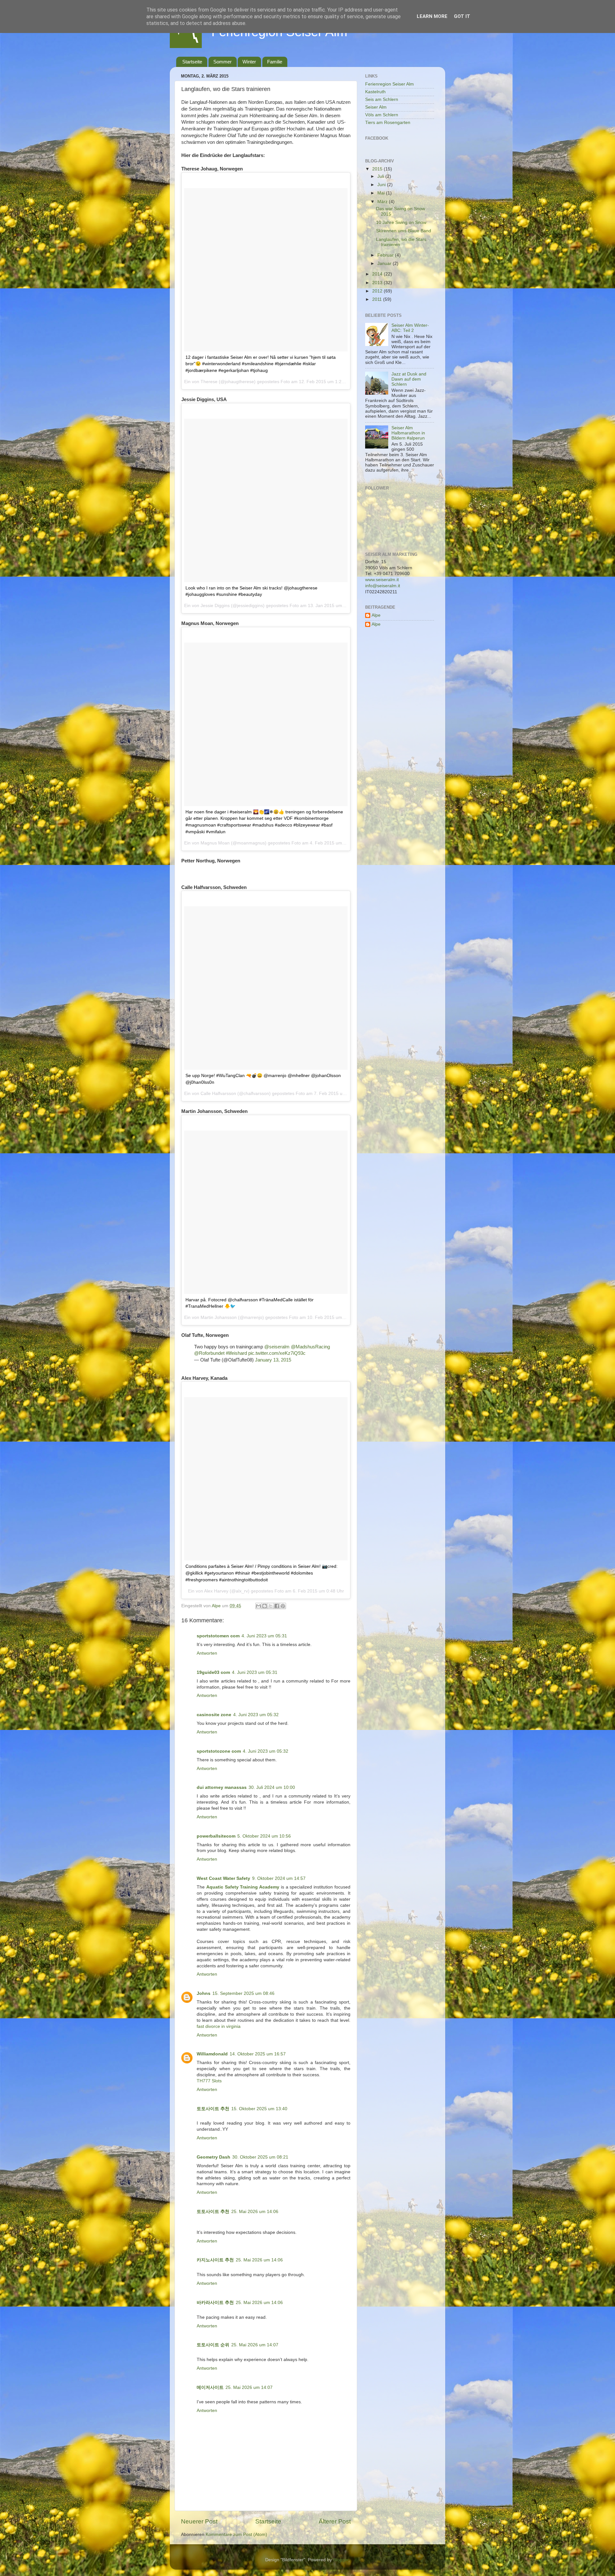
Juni (382, 185)
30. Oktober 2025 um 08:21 (260, 2157)
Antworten (207, 1653)
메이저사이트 (210, 2387)
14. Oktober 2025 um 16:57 (258, 2054)
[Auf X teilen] (271, 1606)
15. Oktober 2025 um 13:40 (259, 2109)
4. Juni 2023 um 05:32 (256, 1715)
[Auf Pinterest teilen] (283, 1606)
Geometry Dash (213, 2157)
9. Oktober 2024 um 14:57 (279, 1878)
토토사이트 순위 (213, 2345)
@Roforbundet (209, 1353)
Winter (249, 62)
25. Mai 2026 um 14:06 (255, 2212)
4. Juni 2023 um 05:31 (264, 1636)
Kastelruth (375, 92)
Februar (386, 255)
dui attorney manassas (222, 1787)
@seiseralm (277, 1347)
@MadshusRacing (310, 1347)
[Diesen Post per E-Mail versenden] (258, 1606)
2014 (378, 274)
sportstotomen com (218, 1636)
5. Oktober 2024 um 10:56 (264, 1836)
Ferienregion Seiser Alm (389, 84)
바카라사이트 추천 (215, 2303)
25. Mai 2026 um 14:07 (255, 2345)
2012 (378, 291)
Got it (462, 16)
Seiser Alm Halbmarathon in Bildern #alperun (408, 433)
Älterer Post (335, 2521)
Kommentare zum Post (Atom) (236, 2535)
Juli (381, 176)
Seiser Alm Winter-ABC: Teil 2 (410, 328)
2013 (378, 283)
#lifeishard (236, 1353)
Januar (385, 263)
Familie (275, 62)
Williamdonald (212, 2054)
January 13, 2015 (273, 1360)
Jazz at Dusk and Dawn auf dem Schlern (409, 379)
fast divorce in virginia (219, 2026)
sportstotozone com (219, 1751)
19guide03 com (213, 1672)
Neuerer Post (199, 2521)
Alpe (376, 615)
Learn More (432, 16)
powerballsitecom (216, 1836)
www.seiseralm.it (382, 580)
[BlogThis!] (265, 1606)
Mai (382, 193)
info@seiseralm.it (383, 586)
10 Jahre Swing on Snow (401, 222)
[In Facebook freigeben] (277, 1606)
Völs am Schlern (382, 115)
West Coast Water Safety (223, 1878)
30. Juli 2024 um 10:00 (272, 1787)
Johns (204, 1993)
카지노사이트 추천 (215, 2260)
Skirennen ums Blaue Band (404, 231)
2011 (378, 299)
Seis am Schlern (382, 99)
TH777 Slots (209, 2081)
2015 (378, 169)
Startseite (192, 62)
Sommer (222, 62)
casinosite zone (214, 1715)
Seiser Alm (376, 107)
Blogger (341, 2560)
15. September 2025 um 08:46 (243, 1993)
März (383, 202)
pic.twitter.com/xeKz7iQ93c (277, 1353)
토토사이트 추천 (213, 2109)
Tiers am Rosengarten (388, 123)
